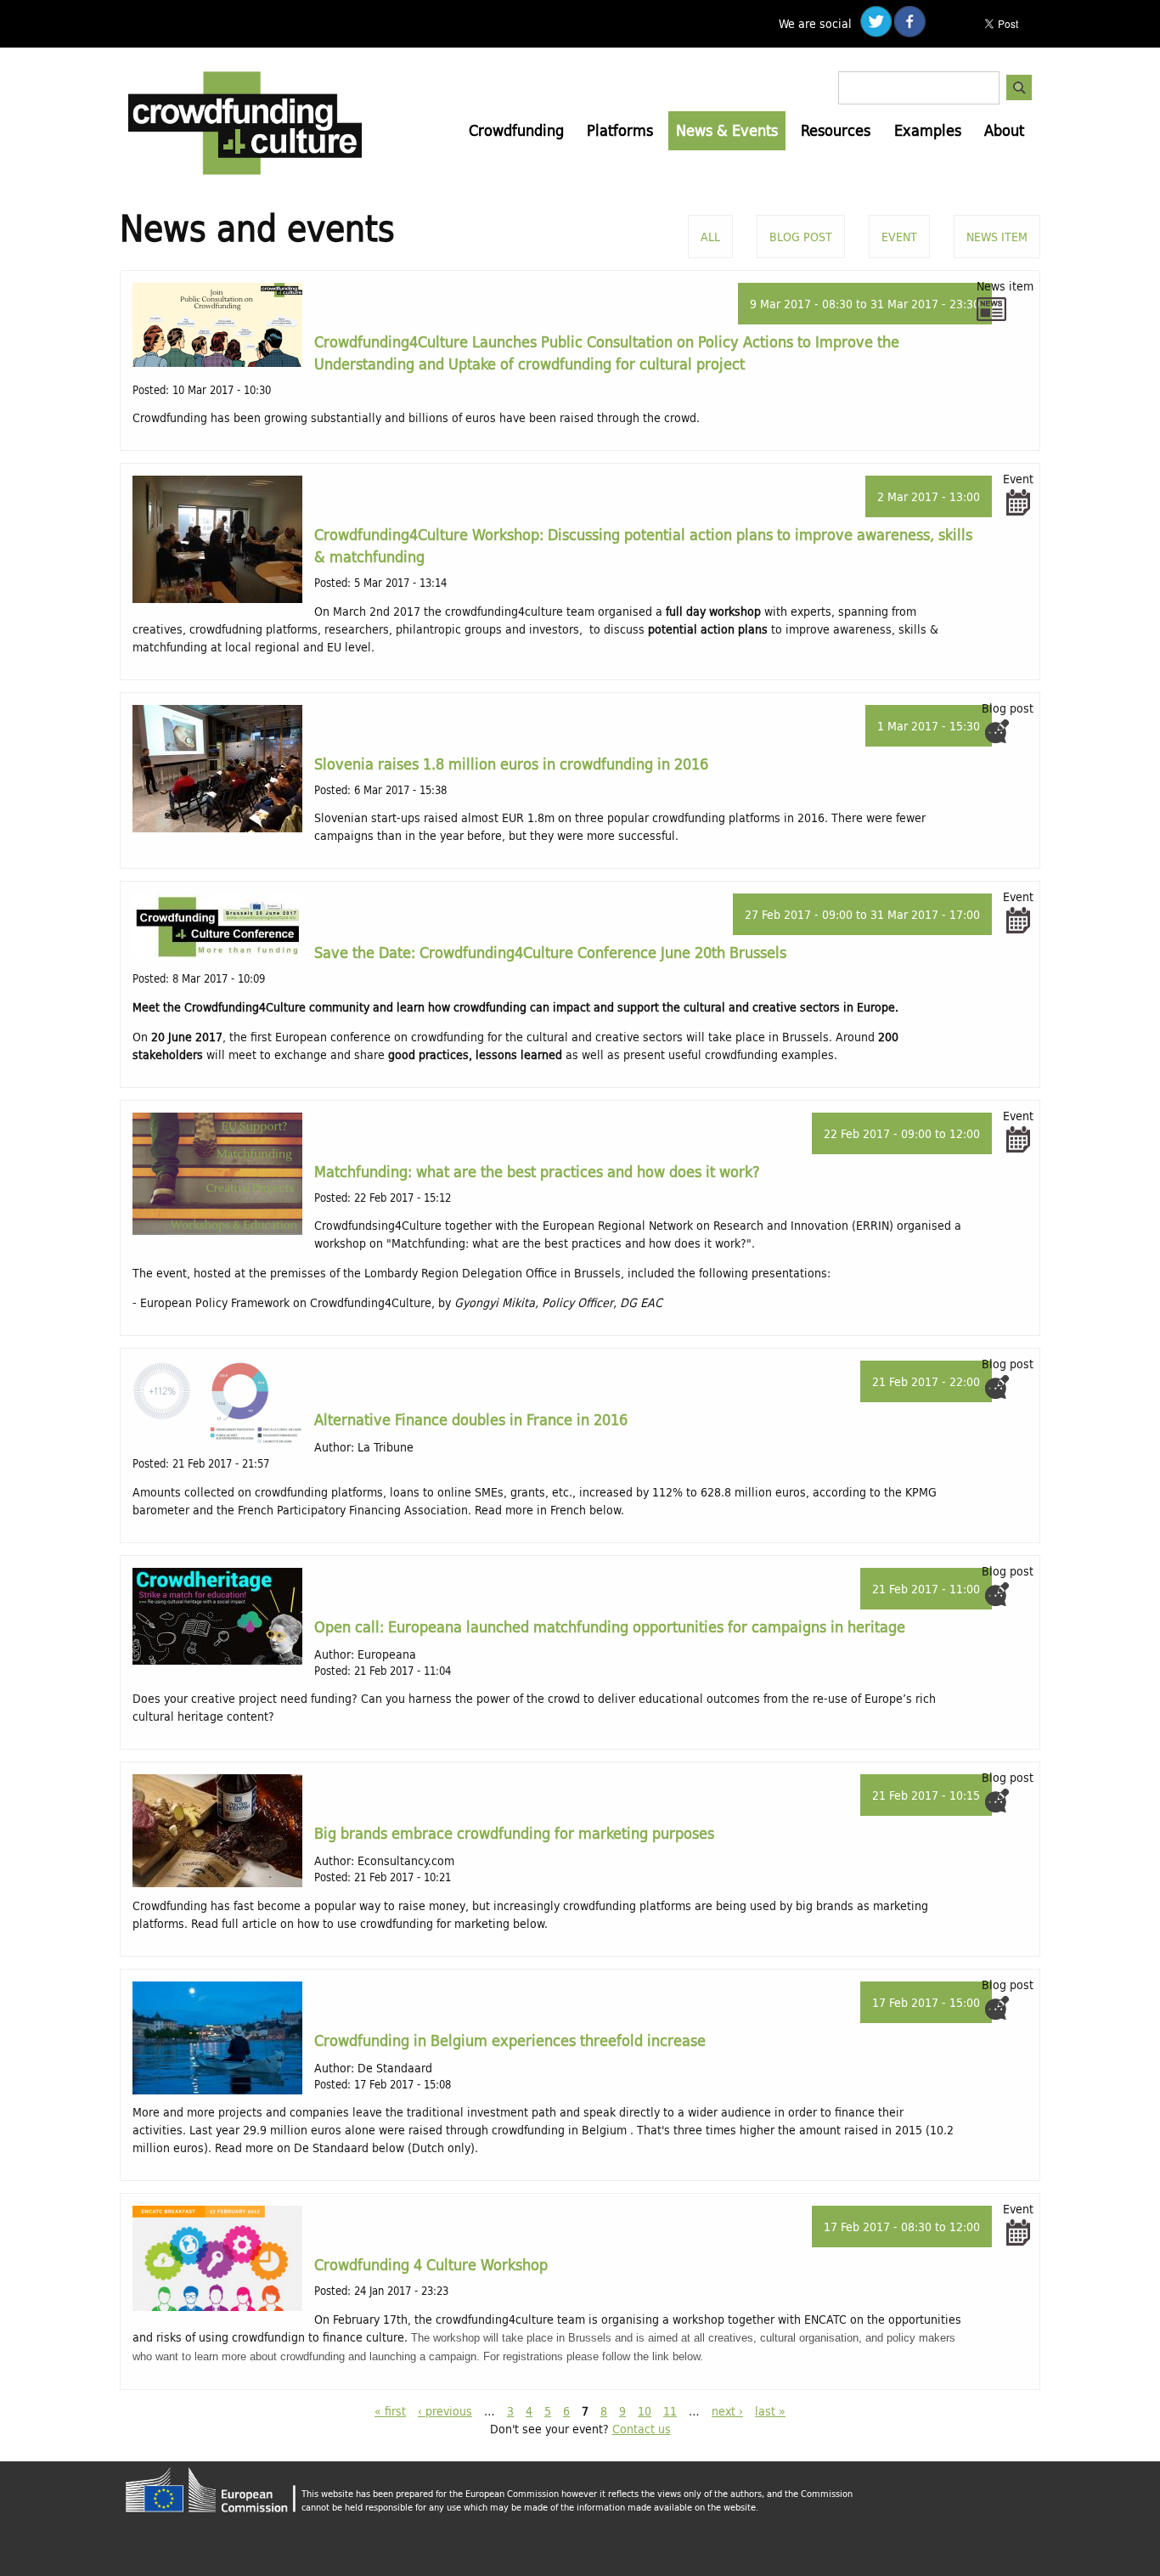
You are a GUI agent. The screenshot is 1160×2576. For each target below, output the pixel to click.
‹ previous (445, 2411)
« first (390, 2411)
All (710, 237)
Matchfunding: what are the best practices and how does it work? (537, 1171)
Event (899, 237)
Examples (928, 130)
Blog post (801, 237)
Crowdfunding (516, 130)
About (1004, 130)
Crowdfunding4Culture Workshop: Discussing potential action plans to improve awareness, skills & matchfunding (643, 545)
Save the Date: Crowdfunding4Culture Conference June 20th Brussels (550, 952)
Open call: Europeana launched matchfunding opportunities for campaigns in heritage (610, 1626)
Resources (836, 130)
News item (997, 237)
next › (727, 2411)
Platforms (620, 130)
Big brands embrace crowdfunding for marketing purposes (514, 1833)
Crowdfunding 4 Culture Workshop (431, 2264)
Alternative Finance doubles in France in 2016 (471, 1419)
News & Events (727, 130)
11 (670, 2411)
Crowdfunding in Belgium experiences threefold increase (510, 2040)
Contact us (642, 2429)
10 (645, 2411)
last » (770, 2411)
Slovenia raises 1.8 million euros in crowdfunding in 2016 (511, 764)
